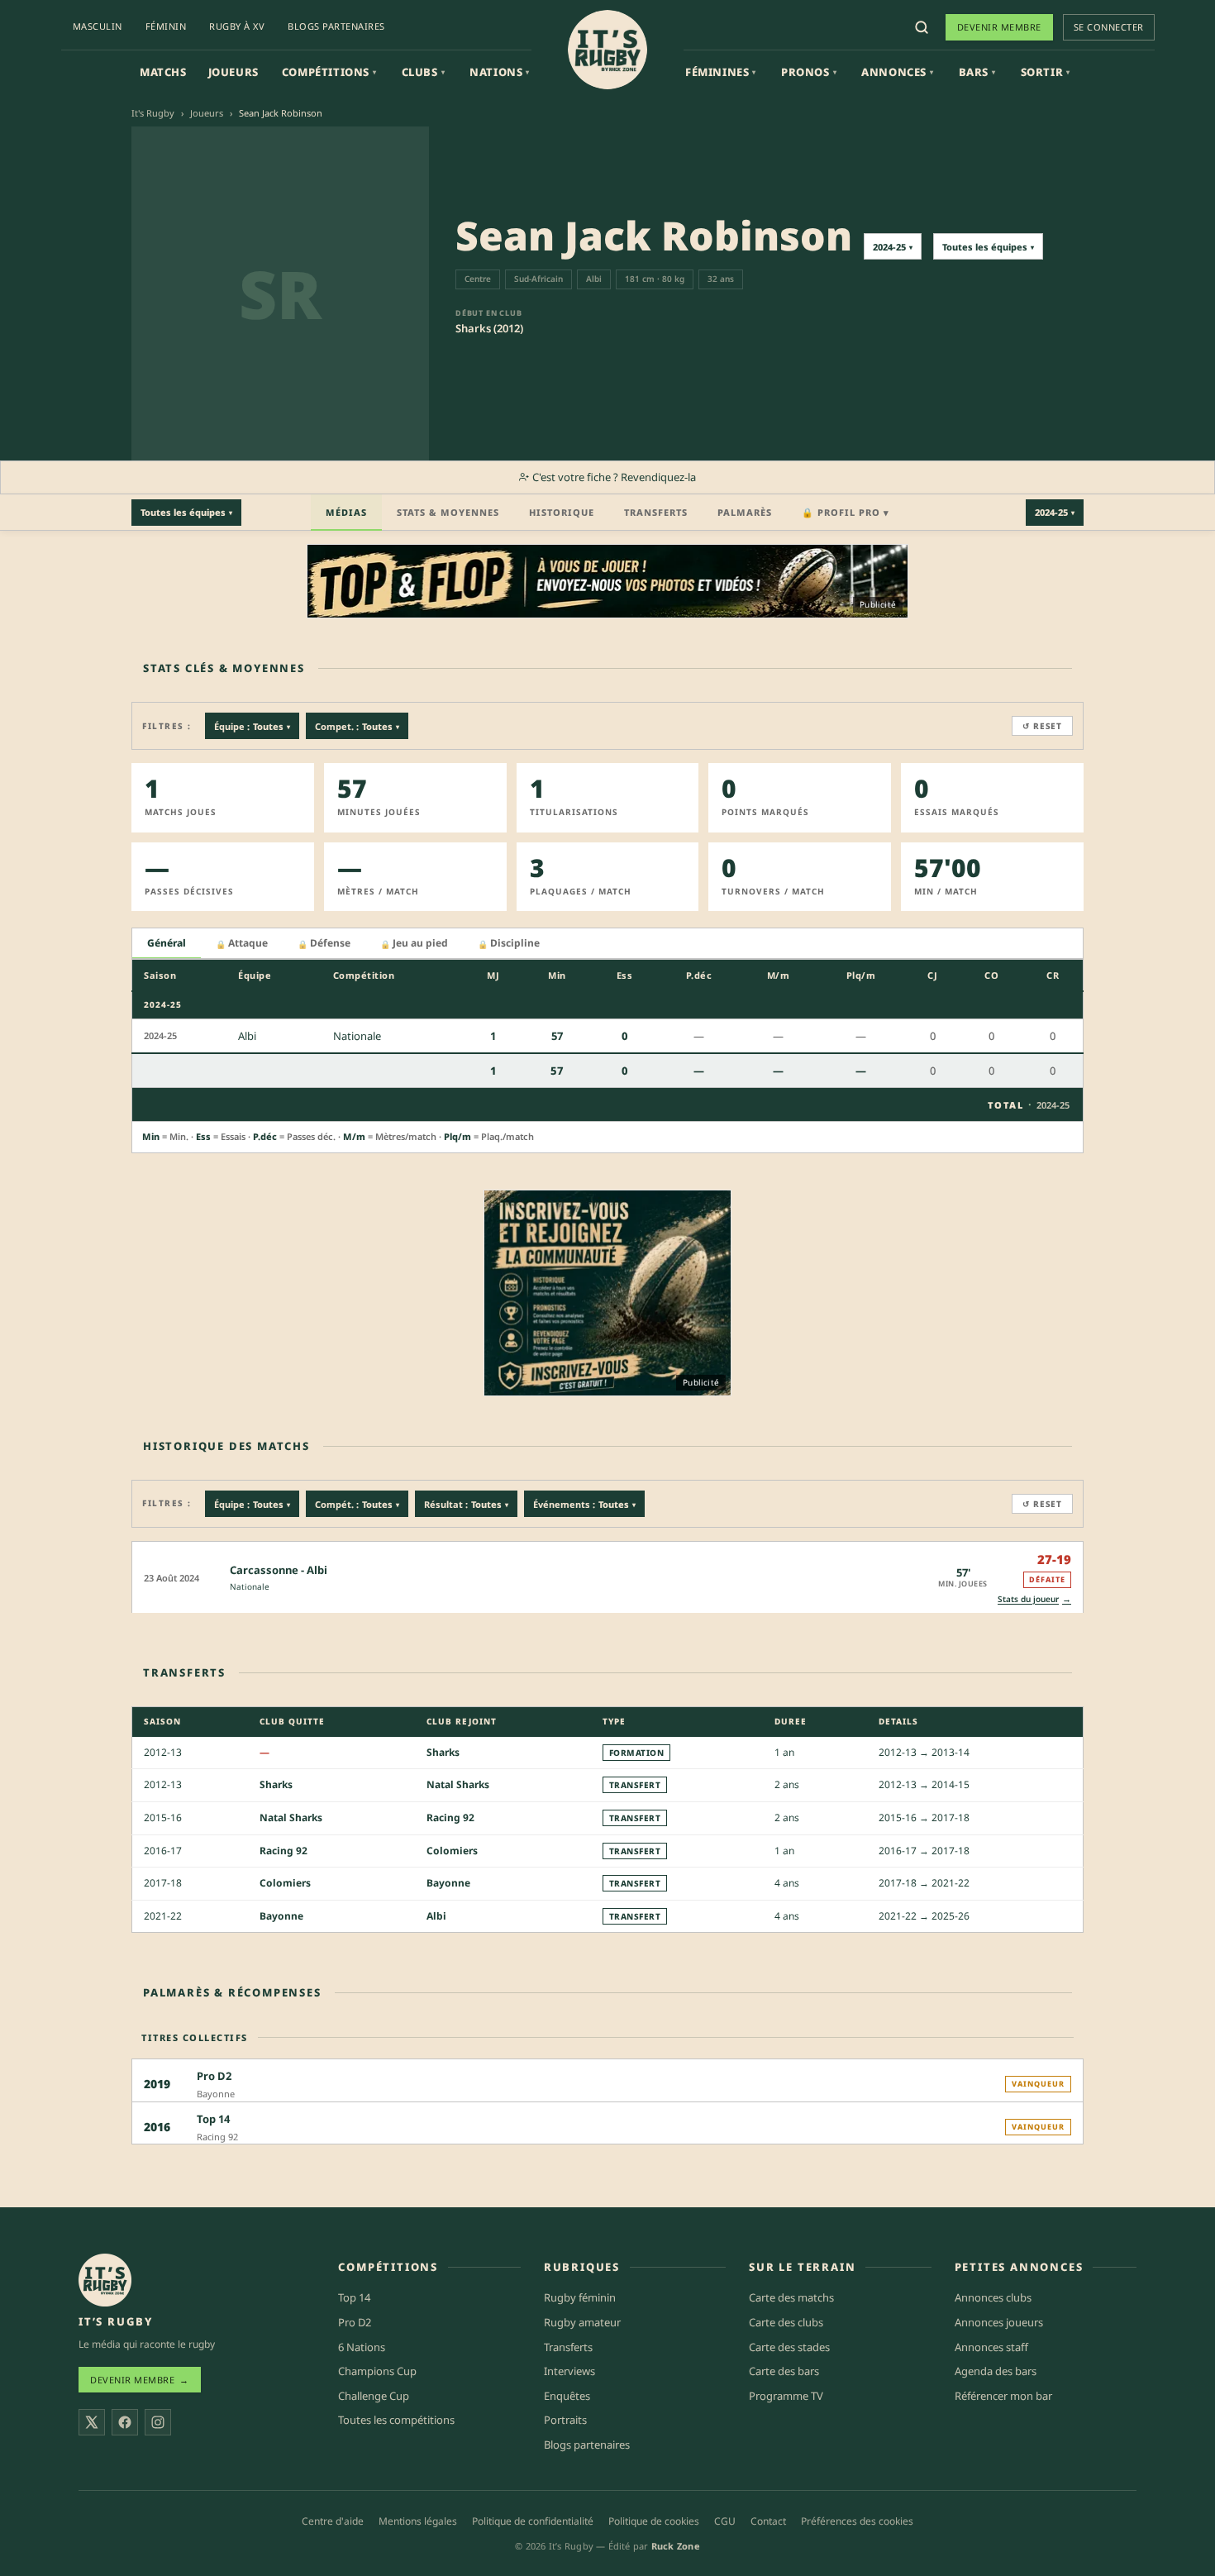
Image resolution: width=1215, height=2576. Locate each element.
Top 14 (354, 2297)
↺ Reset (1042, 726)
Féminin (166, 26)
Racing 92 (450, 1818)
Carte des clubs (786, 2322)
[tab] (167, 944)
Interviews (569, 2371)
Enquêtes (567, 2396)
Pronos (809, 72)
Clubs (424, 72)
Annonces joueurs (999, 2322)
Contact (768, 2521)
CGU (725, 2521)
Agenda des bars (996, 2371)
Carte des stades (789, 2347)
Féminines (721, 72)
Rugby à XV (237, 26)
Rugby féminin (580, 2297)
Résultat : (466, 1504)
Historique (562, 512)
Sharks (443, 1752)
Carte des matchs (791, 2297)
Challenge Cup (374, 2396)
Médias (346, 512)
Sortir (1046, 72)
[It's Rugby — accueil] (607, 50)
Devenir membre (999, 27)
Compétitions (329, 72)
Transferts (656, 512)
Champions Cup (377, 2371)
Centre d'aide (333, 2521)
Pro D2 (355, 2322)
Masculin (98, 26)
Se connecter (1109, 27)
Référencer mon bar (1003, 2396)
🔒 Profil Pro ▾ (846, 512)
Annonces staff (991, 2347)
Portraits (565, 2420)
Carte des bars (784, 2371)
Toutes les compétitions (396, 2420)
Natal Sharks (458, 1784)
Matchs (163, 72)
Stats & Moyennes (448, 512)
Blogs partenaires (336, 26)
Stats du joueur (1034, 1598)
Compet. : (357, 726)
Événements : (584, 1504)
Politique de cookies (654, 2521)
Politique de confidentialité (533, 2521)
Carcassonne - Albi (279, 1570)
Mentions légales (418, 2521)
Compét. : (357, 1504)
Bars (977, 72)
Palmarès (745, 512)
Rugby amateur (582, 2322)
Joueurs (233, 72)
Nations (500, 72)
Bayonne (448, 1883)
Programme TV (786, 2396)
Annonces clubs (993, 2297)
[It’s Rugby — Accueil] (105, 2280)
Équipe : (252, 726)
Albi (436, 1916)
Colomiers (452, 1851)
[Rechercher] (922, 27)
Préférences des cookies (857, 2521)
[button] (607, 1577)
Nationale (250, 1586)
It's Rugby (153, 113)
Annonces (897, 72)
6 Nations (362, 2347)
